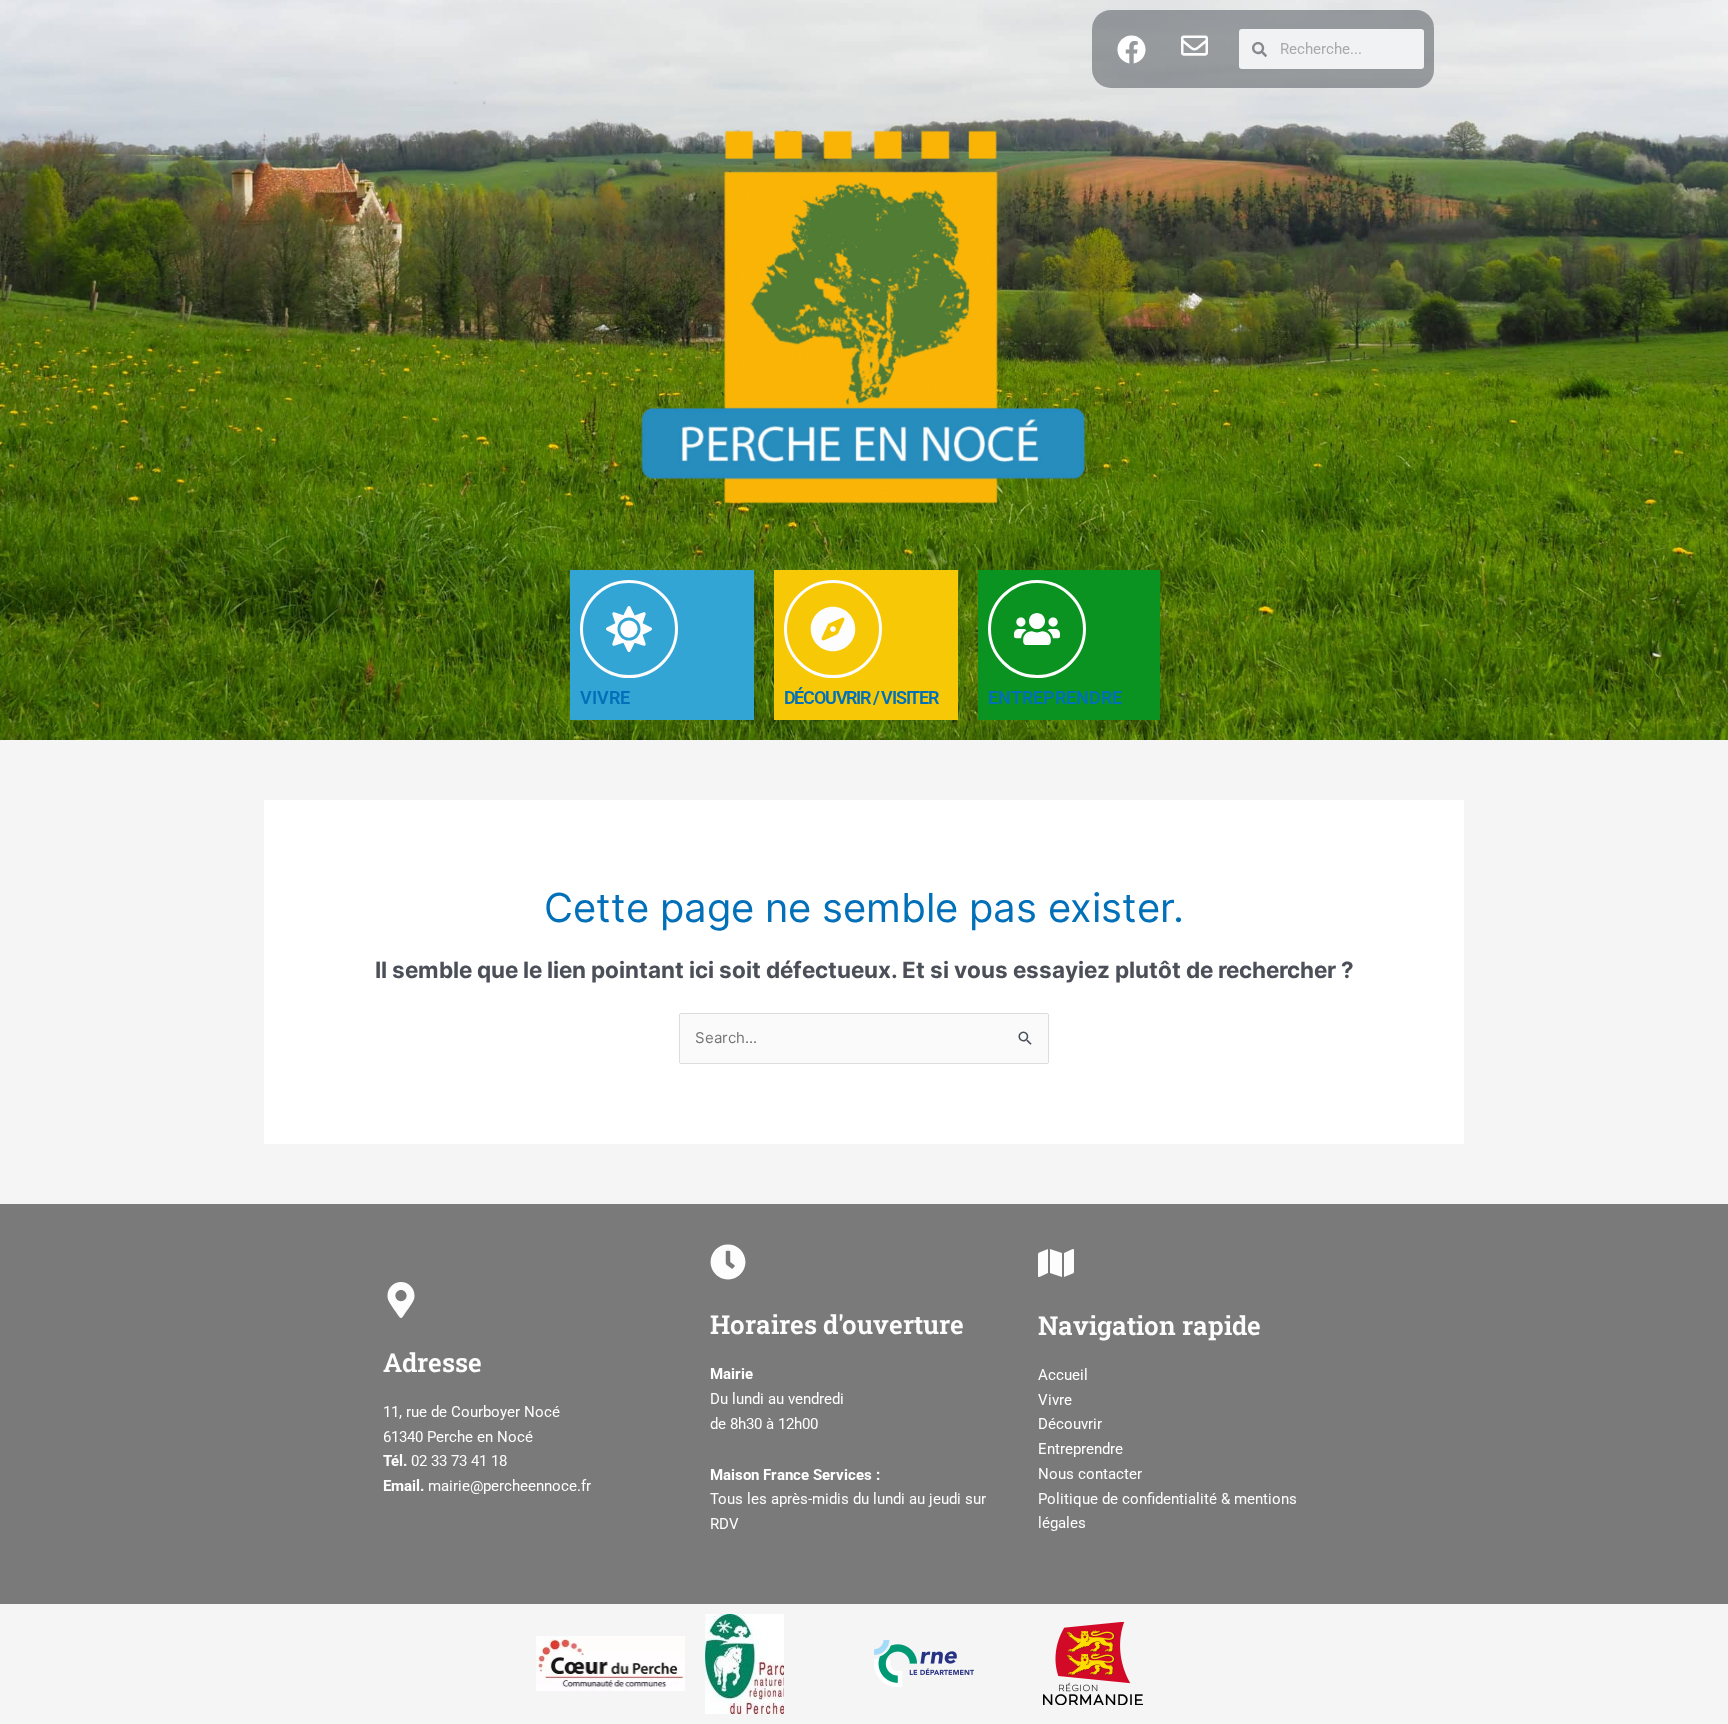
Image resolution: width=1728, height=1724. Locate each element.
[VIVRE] (629, 629)
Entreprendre (1080, 1449)
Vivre (1055, 1400)
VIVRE (605, 697)
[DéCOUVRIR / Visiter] (833, 629)
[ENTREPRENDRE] (1037, 629)
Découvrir (1070, 1424)
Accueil (1063, 1375)
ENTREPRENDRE (1055, 697)
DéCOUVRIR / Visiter (861, 697)
